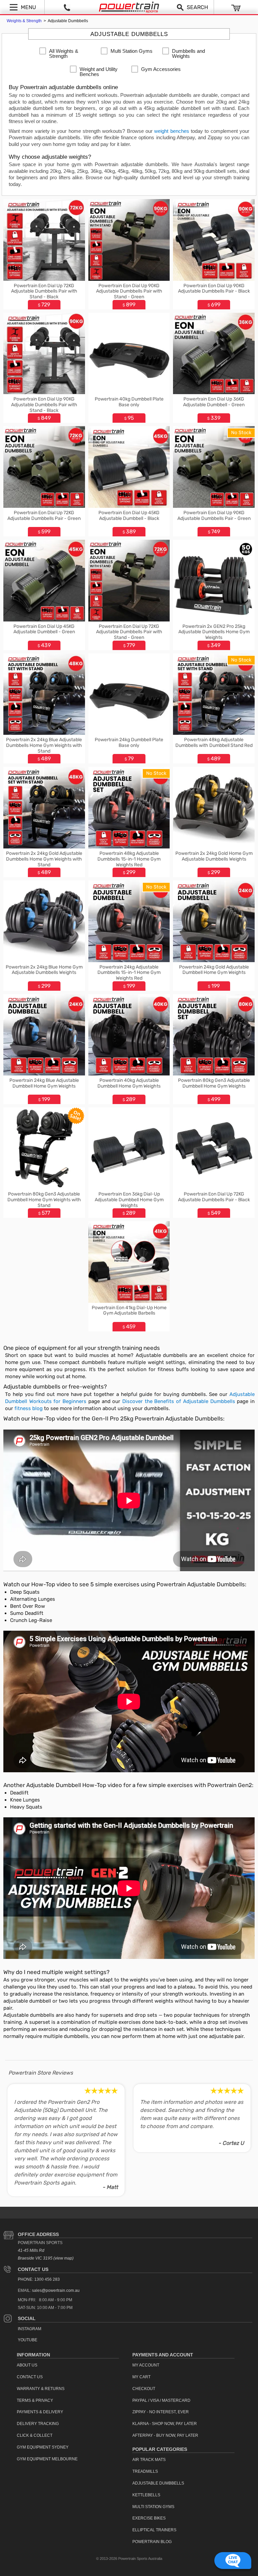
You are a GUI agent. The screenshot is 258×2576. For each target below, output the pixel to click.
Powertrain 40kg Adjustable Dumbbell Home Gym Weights (129, 1083)
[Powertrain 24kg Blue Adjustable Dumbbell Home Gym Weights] (44, 1074)
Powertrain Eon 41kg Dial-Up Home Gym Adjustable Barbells (129, 1311)
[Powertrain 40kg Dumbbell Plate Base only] (129, 392)
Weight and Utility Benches (99, 72)
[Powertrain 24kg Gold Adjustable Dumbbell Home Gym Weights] (214, 960)
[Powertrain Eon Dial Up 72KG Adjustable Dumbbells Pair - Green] (44, 506)
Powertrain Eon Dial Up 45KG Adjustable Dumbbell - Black (129, 516)
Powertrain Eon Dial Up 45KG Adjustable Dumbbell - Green (44, 629)
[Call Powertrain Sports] (67, 7)
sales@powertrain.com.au (56, 2290)
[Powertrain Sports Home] (129, 7)
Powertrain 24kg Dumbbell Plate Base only (129, 743)
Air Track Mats (149, 2460)
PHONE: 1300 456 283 (39, 2279)
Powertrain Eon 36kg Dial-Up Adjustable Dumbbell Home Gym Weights (129, 1200)
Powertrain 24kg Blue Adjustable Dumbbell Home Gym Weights (44, 1083)
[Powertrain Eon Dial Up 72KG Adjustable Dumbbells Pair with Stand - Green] (129, 620)
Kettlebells (146, 2495)
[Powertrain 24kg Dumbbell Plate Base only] (129, 733)
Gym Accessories (161, 69)
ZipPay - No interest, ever (161, 2412)
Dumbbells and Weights (188, 53)
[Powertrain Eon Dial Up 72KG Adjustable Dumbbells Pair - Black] (214, 1187)
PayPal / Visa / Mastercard (161, 2400)
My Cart (141, 2377)
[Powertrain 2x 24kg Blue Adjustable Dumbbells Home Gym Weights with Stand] (44, 733)
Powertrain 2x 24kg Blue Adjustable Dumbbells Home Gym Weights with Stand (44, 745)
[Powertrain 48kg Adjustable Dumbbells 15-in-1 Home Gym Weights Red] (129, 847)
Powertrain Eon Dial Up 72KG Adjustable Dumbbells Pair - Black (214, 1197)
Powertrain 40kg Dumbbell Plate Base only (129, 402)
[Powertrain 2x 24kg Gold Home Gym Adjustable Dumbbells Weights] (214, 847)
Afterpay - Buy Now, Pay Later (165, 2435)
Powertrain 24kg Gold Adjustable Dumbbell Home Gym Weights (214, 970)
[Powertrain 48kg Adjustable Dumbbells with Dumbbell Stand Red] (214, 733)
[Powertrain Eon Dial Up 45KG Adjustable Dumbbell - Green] (44, 620)
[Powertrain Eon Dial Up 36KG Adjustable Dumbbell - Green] (214, 392)
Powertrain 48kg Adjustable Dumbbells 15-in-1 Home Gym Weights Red (129, 859)
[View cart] (236, 7)
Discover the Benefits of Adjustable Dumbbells (179, 1401)
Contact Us (33, 2269)
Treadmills (145, 2471)
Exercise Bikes (149, 2518)
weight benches (171, 131)
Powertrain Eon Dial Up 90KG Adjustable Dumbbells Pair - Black (214, 289)
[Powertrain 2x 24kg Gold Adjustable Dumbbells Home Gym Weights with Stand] (44, 847)
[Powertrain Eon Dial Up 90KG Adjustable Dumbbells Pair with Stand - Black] (44, 392)
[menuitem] (68, 53)
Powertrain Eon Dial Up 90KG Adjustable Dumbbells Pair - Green (214, 516)
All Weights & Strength (64, 53)
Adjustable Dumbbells (158, 2483)
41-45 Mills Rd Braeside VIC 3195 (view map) (46, 2254)
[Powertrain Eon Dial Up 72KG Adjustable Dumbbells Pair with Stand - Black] (44, 279)
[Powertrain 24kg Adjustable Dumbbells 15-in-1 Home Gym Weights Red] (129, 960)
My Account (146, 2365)
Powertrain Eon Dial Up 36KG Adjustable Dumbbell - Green (214, 402)
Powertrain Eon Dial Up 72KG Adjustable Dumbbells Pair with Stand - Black (44, 291)
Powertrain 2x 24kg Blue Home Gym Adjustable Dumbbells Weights (44, 970)
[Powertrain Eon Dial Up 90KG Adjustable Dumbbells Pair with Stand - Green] (129, 279)
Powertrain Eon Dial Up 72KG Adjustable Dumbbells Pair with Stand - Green (129, 632)
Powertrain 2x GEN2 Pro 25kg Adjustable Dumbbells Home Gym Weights (214, 632)
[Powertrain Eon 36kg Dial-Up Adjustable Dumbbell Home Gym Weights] (129, 1187)
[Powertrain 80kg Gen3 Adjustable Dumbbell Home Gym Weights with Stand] (44, 1187)
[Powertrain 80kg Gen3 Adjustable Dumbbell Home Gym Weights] (214, 1074)
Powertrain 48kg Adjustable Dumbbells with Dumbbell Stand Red (214, 743)
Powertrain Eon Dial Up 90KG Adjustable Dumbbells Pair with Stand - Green (129, 291)
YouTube (28, 2340)
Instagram (30, 2329)
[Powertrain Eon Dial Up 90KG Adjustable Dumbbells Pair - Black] (214, 279)
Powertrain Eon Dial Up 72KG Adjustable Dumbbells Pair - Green (44, 516)
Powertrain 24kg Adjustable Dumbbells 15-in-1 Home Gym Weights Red (129, 973)
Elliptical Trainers (154, 2530)
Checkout (144, 2389)
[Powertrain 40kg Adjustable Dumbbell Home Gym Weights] (129, 1074)
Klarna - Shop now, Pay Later (165, 2424)
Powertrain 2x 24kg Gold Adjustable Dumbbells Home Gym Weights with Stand (44, 859)
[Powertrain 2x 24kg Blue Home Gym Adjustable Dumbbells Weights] (44, 960)
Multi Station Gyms (132, 51)
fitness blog (29, 1408)
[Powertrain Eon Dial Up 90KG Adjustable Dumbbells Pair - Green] (214, 506)
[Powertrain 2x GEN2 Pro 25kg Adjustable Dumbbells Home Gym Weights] (214, 620)
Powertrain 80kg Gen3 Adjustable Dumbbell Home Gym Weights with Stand (44, 1200)
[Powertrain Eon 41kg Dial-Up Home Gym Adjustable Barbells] (129, 1301)
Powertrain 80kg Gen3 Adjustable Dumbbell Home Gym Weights (214, 1083)
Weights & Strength (25, 21)
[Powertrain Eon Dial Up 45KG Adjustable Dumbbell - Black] (129, 506)
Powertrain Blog (152, 2542)
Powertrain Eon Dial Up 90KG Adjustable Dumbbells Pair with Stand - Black (44, 405)
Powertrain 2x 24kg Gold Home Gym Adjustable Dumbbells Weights (214, 856)
